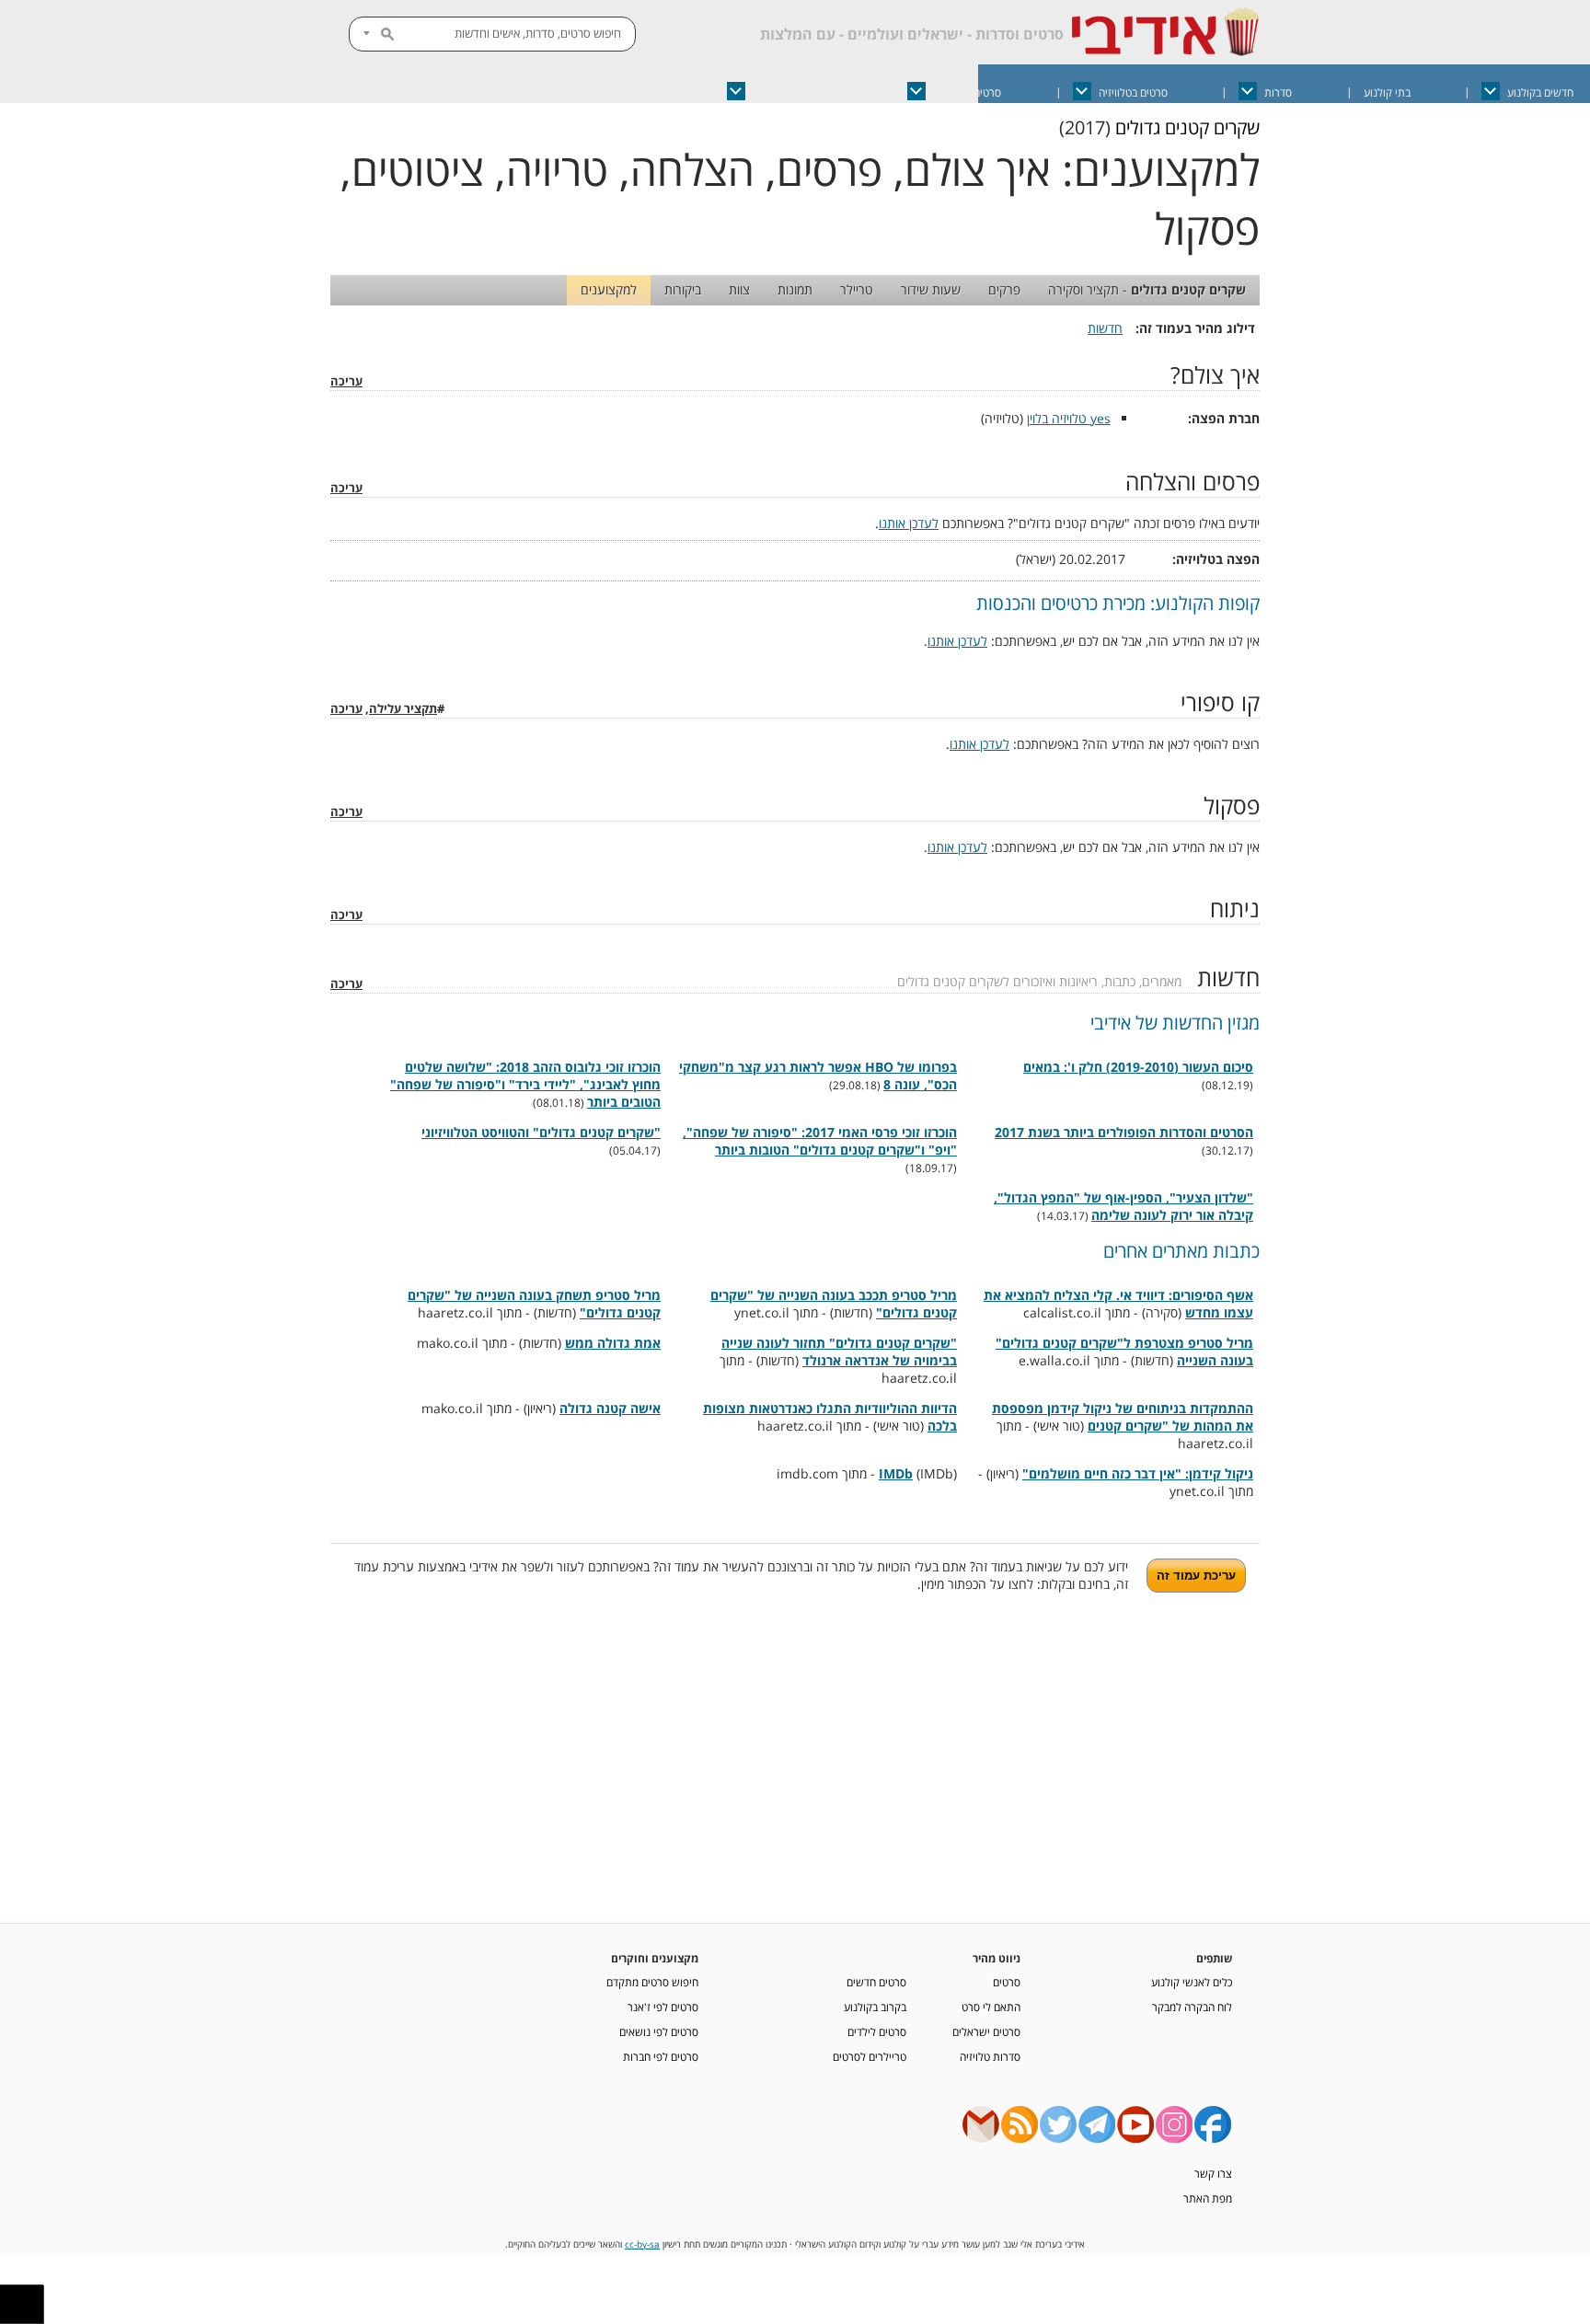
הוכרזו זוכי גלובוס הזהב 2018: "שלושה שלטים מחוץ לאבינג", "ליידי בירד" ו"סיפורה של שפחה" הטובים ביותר (525, 1084)
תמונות (795, 289)
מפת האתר (1208, 2198)
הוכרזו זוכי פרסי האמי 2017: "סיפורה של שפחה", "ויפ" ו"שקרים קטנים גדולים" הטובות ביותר (820, 1141)
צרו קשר (1213, 2173)
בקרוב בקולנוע (875, 2007)
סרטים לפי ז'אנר (663, 2007)
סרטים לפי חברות (661, 2056)
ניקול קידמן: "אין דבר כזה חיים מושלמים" (1138, 1473)
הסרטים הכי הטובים (795, 92)
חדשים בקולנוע (1540, 92)
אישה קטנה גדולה (610, 1408)
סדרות (1278, 92)
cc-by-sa (642, 2244)
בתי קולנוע (1387, 92)
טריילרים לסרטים (870, 2056)
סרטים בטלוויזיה (1133, 92)
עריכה (346, 381)
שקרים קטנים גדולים (1187, 127)
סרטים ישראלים (967, 92)
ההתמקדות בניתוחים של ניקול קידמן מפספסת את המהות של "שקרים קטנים (1123, 1417)
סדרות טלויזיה (990, 2056)
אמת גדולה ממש (613, 1343)
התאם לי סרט (991, 2007)
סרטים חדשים (876, 1982)
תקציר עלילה (403, 709)
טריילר (857, 289)
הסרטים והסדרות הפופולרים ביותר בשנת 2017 (1124, 1132)
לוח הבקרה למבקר (1192, 2007)
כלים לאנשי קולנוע (1192, 1982)
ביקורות (683, 289)
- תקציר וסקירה (1147, 289)
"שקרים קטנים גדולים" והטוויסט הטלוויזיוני (541, 1132)
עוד (551, 92)
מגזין (645, 92)
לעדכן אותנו (909, 523)
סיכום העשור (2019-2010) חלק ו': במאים (1138, 1067)
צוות (739, 289)
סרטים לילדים (877, 2031)
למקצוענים (609, 289)
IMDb (896, 1473)
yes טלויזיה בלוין (1069, 418)
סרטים (1007, 1982)
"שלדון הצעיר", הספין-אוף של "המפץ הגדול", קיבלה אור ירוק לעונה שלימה (1123, 1206)
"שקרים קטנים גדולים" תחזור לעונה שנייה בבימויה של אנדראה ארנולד (839, 1352)
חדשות (1105, 328)
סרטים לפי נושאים (659, 2031)
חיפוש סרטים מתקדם (652, 1982)
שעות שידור (931, 289)
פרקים (1004, 289)
